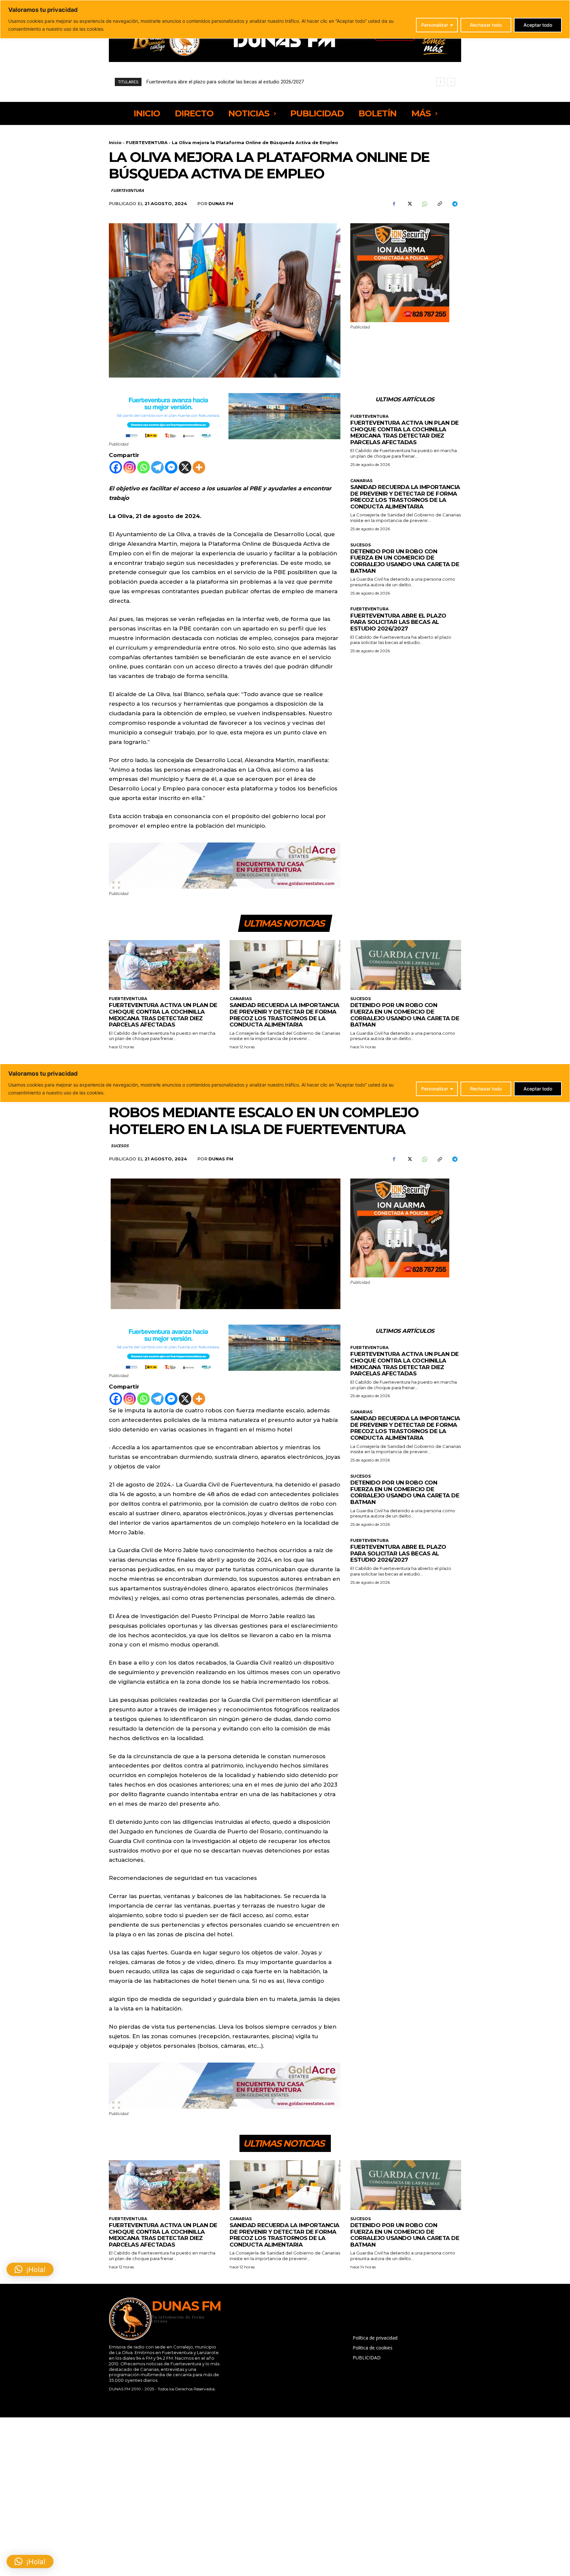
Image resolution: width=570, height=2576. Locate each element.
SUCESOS (361, 545)
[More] (199, 467)
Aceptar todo (538, 25)
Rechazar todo (486, 25)
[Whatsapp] (143, 467)
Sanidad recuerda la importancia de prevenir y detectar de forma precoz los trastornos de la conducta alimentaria (405, 497)
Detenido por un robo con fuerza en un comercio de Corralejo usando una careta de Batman (405, 561)
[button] (30, 2561)
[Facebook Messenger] (171, 467)
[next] (451, 82)
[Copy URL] (439, 204)
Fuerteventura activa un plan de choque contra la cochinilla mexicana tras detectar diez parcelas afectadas (405, 432)
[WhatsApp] (424, 204)
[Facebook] (394, 204)
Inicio (115, 142)
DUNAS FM (221, 203)
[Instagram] (130, 467)
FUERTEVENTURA (147, 142)
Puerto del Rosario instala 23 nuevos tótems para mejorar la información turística (235, 82)
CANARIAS (361, 481)
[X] (409, 204)
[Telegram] (455, 204)
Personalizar (435, 25)
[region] (285, 19)
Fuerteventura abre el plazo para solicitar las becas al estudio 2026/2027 (398, 622)
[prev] (441, 82)
